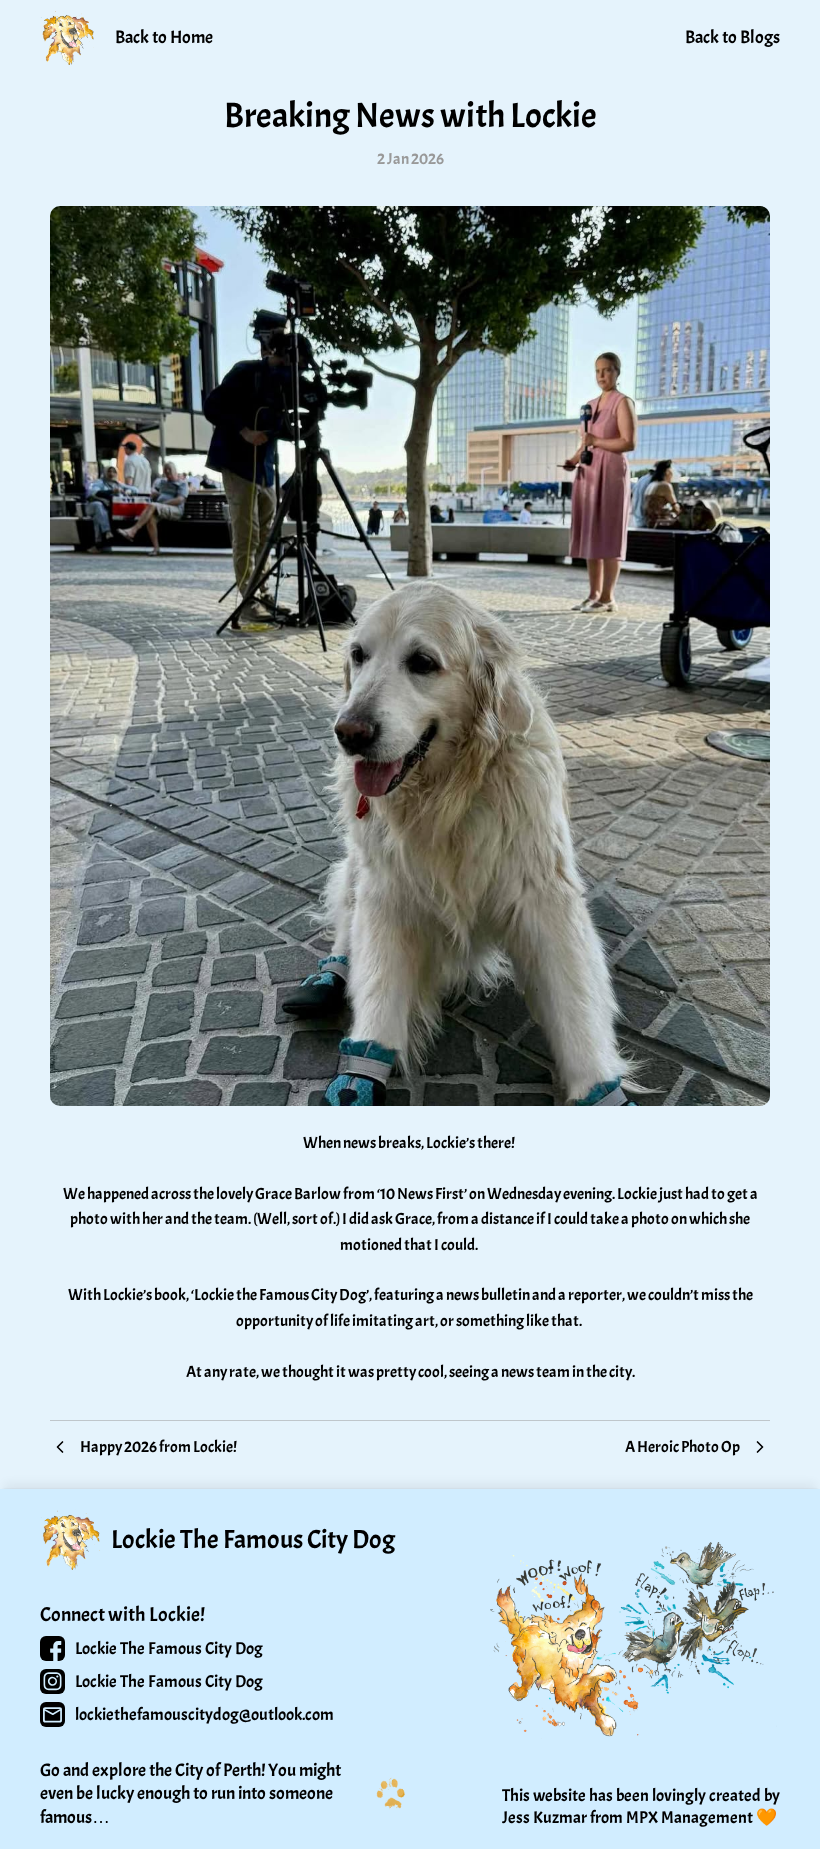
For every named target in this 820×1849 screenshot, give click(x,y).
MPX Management (689, 1817)
